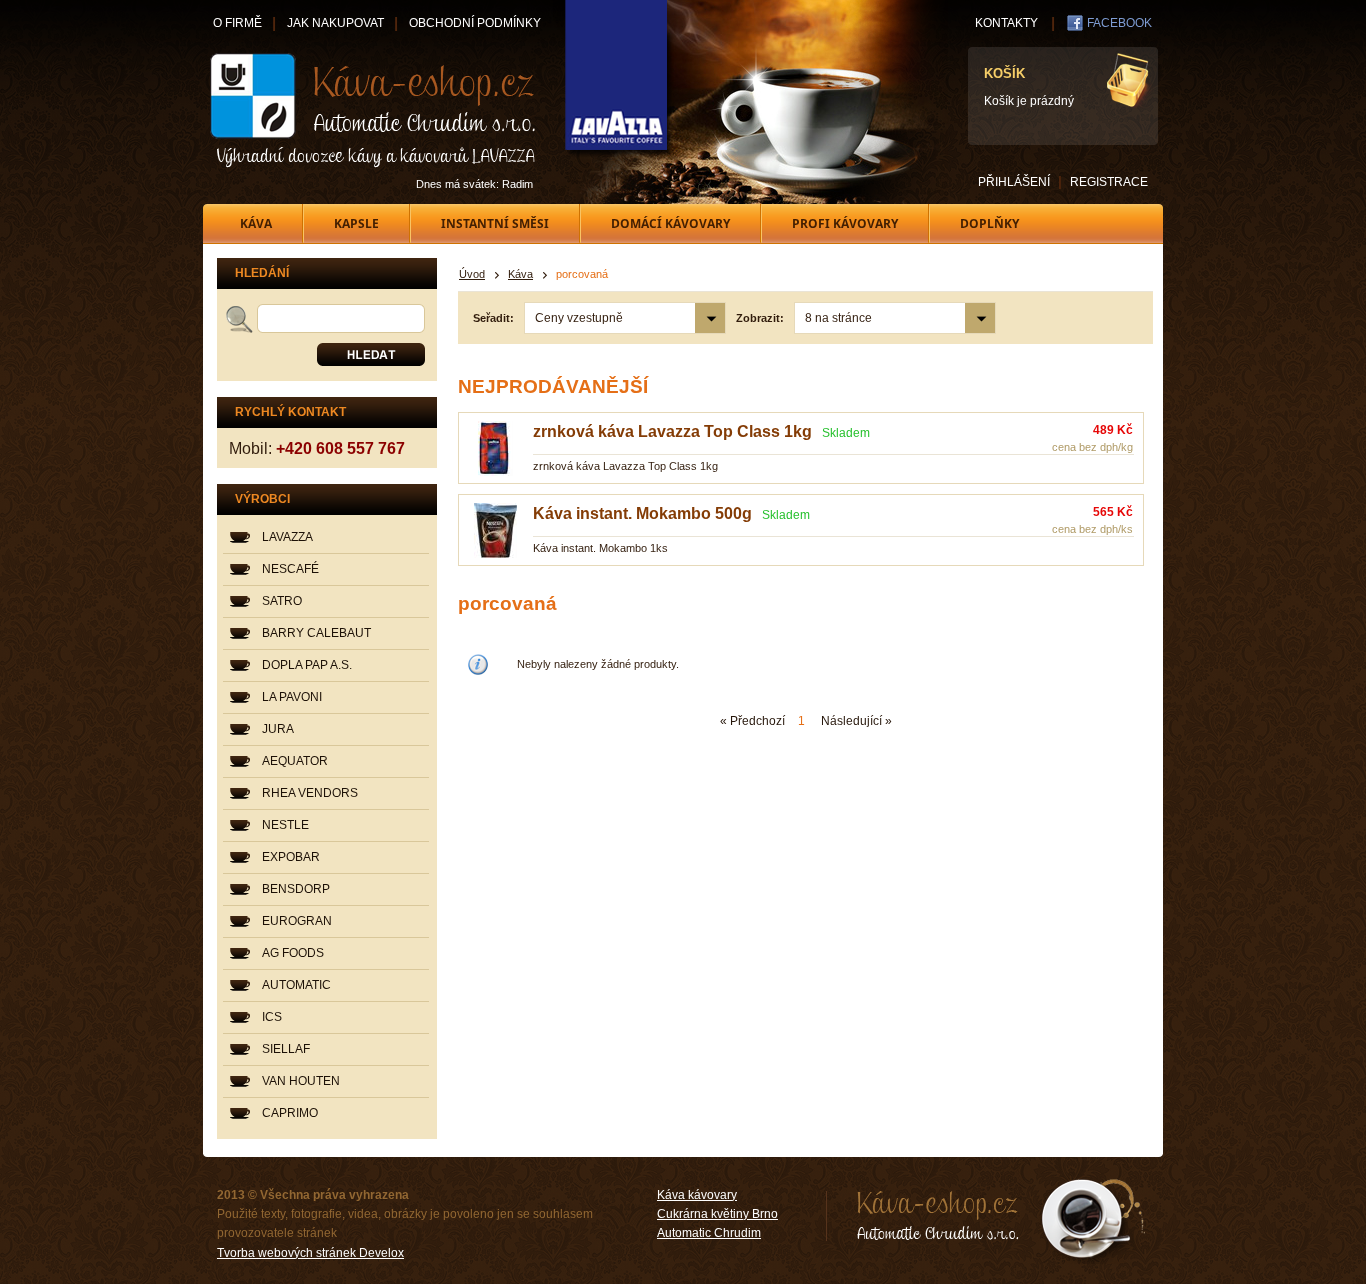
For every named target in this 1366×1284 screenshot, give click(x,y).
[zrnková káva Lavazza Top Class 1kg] (495, 472)
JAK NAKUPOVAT (335, 23)
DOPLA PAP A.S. (307, 665)
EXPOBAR (291, 857)
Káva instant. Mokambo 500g (642, 513)
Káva (520, 274)
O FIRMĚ (237, 23)
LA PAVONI (292, 697)
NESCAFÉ (290, 569)
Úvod (472, 274)
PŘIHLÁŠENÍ (1014, 182)
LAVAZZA (287, 537)
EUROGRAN (297, 921)
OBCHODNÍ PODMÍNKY (475, 23)
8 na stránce (838, 318)
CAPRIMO (290, 1113)
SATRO (282, 601)
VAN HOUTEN (301, 1081)
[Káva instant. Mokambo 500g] (495, 554)
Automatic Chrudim (709, 1233)
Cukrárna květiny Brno (717, 1214)
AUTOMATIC (296, 985)
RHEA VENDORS (310, 793)
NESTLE (285, 825)
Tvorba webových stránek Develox (310, 1253)
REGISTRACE (1109, 182)
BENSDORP (296, 889)
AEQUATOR (295, 761)
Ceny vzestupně (579, 318)
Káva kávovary (697, 1195)
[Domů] (374, 110)
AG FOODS (293, 953)
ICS (272, 1017)
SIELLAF (286, 1049)
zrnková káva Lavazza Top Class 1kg (672, 431)
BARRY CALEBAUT (316, 633)
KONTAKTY (1006, 23)
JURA (278, 729)
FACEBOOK (1119, 23)
